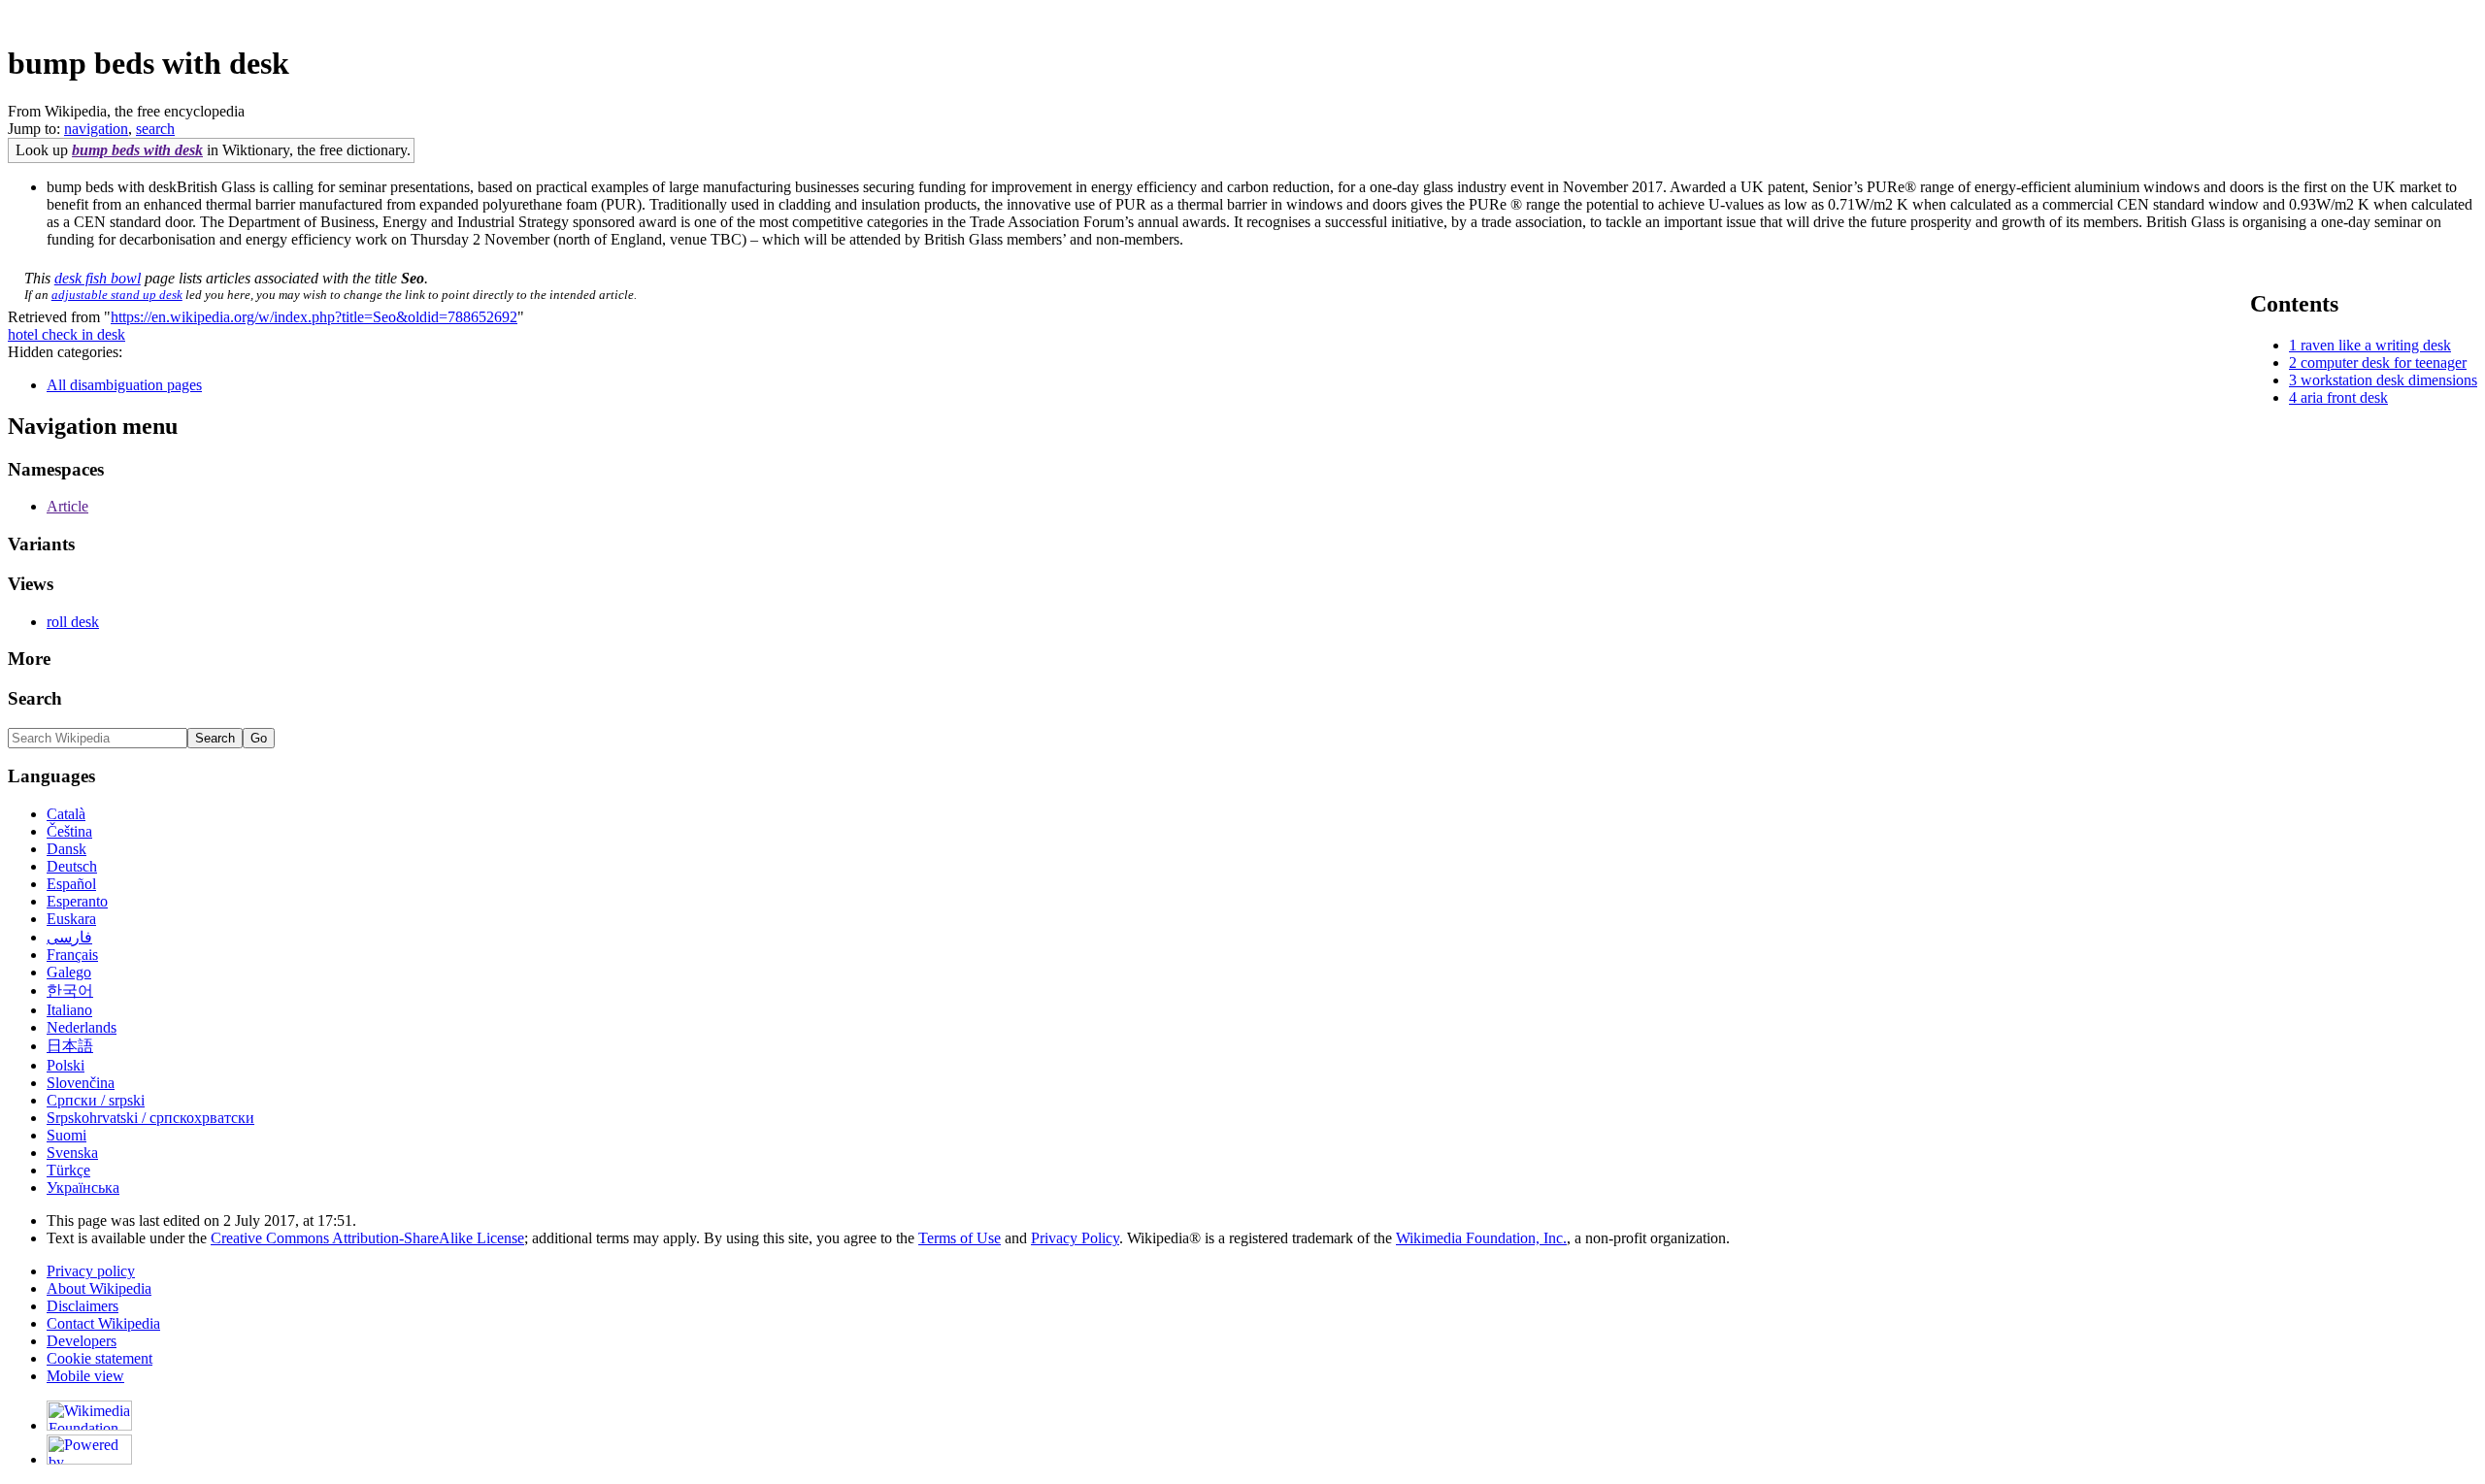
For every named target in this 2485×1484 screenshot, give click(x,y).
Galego (69, 972)
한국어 (70, 990)
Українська (83, 1187)
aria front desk (2344, 397)
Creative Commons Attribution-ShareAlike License (367, 1238)
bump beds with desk (137, 150)
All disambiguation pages (124, 385)
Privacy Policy (1075, 1238)
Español (71, 884)
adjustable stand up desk (117, 295)
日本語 (70, 1046)
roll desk (73, 622)
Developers (82, 1341)
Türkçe (68, 1170)
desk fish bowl (98, 278)
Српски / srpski (96, 1100)
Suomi (66, 1135)
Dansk (66, 849)
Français (72, 955)
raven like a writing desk (2376, 345)
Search (35, 698)
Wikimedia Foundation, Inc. (1481, 1238)
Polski (66, 1065)
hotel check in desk (66, 334)
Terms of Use (960, 1238)
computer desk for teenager (2384, 363)
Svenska (72, 1153)
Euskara (71, 919)
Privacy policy (91, 1271)
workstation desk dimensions (2389, 380)
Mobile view (85, 1376)
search (155, 129)
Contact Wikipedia (103, 1323)
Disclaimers (83, 1306)
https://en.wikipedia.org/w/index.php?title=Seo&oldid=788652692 (314, 317)
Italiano (69, 1010)
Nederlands (82, 1027)
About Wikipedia (99, 1288)
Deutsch (72, 866)
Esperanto (77, 901)
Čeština (69, 831)
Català (66, 814)
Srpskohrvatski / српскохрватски (150, 1118)
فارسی (69, 937)
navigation (96, 129)
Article (67, 506)
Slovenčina (81, 1083)
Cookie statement (99, 1358)
